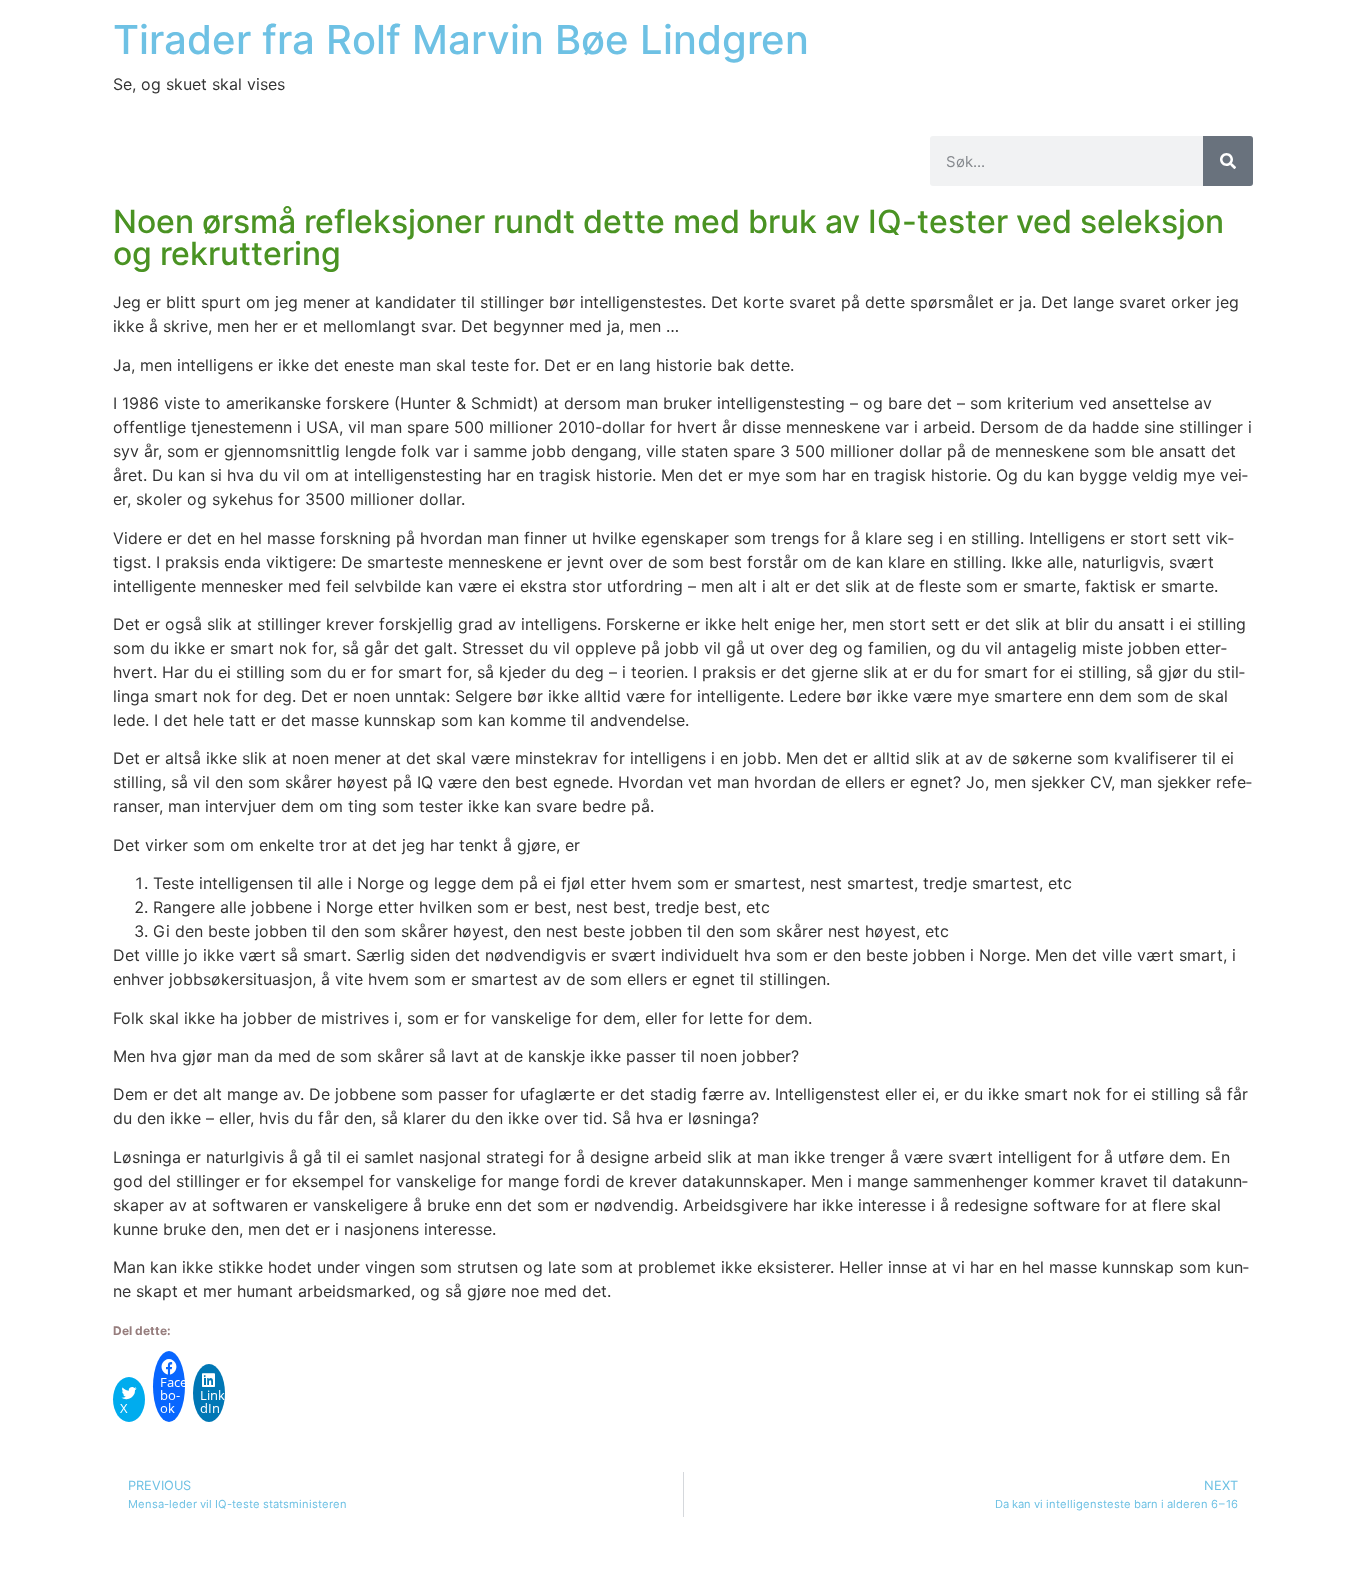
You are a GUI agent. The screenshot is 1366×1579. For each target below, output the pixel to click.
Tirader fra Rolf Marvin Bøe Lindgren (461, 39)
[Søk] (1228, 161)
